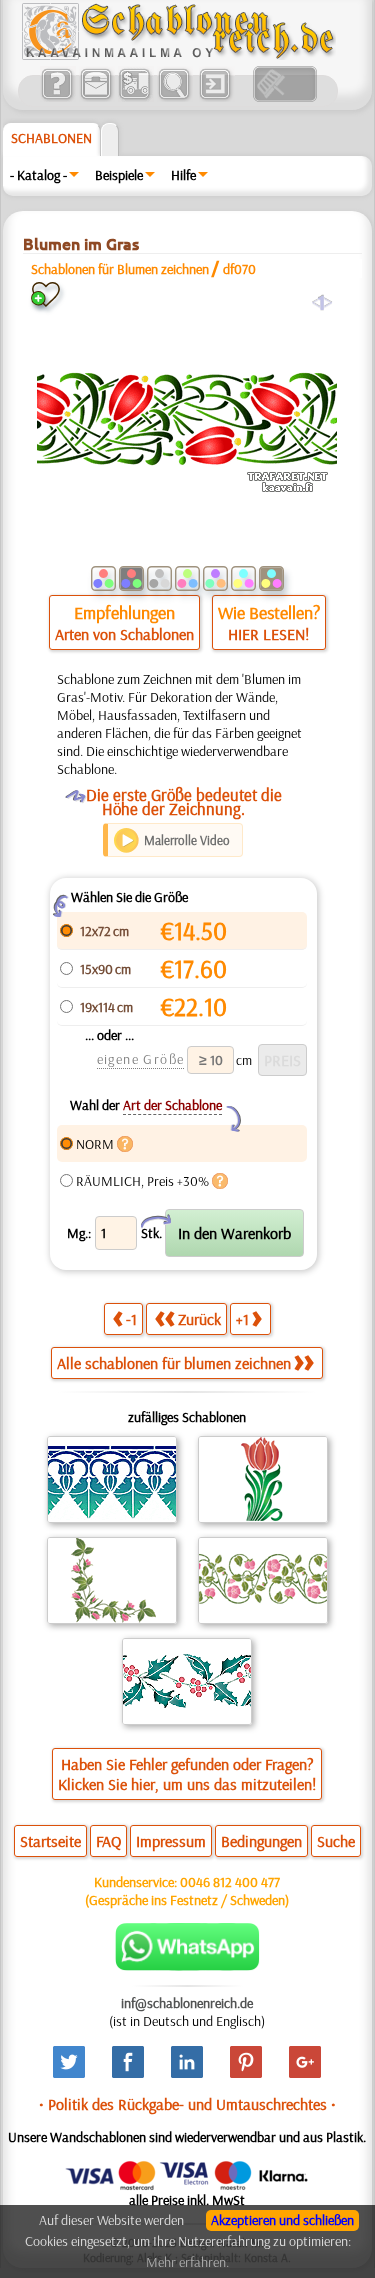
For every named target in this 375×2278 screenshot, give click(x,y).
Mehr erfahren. (187, 2262)
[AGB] (134, 97)
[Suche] (173, 97)
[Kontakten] (95, 97)
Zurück (199, 1319)
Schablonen (51, 138)
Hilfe (183, 175)
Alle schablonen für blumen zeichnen (174, 1363)
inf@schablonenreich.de (187, 2003)
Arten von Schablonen (124, 634)
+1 (242, 1319)
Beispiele (119, 175)
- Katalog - (38, 175)
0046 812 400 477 (230, 1882)
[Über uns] (56, 97)
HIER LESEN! (268, 634)
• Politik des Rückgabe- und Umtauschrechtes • (187, 2104)
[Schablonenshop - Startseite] (177, 55)
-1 (131, 1319)
